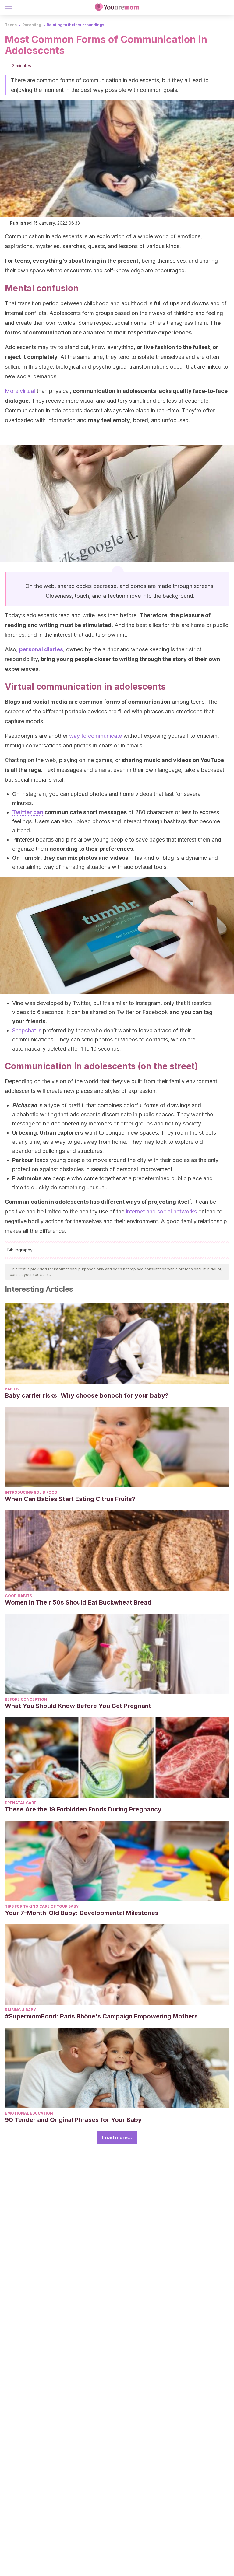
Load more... (117, 2137)
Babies (12, 1389)
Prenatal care (21, 1803)
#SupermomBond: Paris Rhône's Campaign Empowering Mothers (101, 2016)
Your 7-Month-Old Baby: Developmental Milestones (82, 1913)
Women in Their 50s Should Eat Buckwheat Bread (78, 1602)
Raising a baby (20, 2010)
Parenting (32, 25)
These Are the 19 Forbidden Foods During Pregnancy (83, 1809)
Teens (11, 25)
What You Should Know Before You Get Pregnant (78, 1706)
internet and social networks (161, 1211)
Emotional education (29, 2113)
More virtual (20, 391)
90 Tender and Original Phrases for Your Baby (73, 2120)
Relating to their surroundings (75, 25)
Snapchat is (27, 1030)
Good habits (18, 1596)
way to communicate (96, 736)
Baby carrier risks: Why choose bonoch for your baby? (87, 1395)
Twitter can (28, 812)
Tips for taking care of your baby (42, 1906)
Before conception (26, 1699)
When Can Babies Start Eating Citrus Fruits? (70, 1499)
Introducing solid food (31, 1492)
